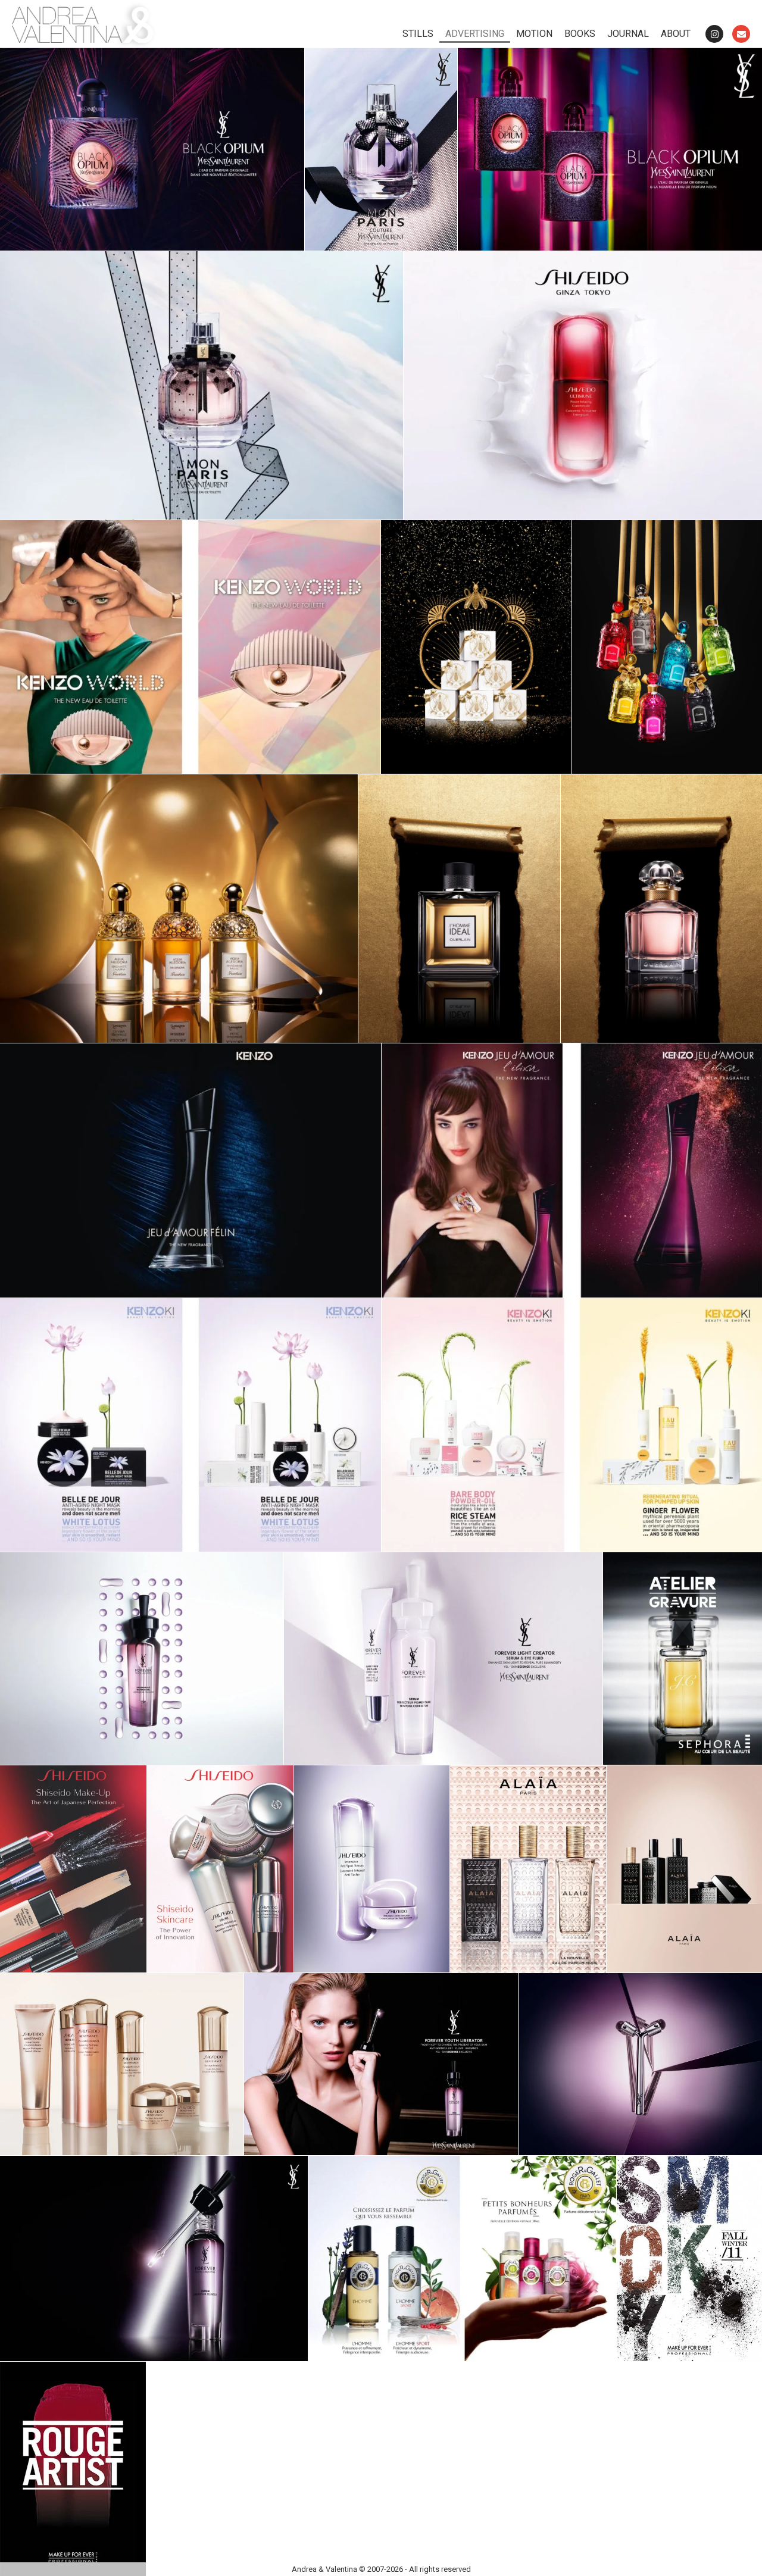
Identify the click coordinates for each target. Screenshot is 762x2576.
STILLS (418, 34)
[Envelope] (741, 34)
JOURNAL (628, 34)
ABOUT (676, 34)
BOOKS (580, 34)
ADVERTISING (475, 34)
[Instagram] (714, 34)
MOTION (534, 34)
